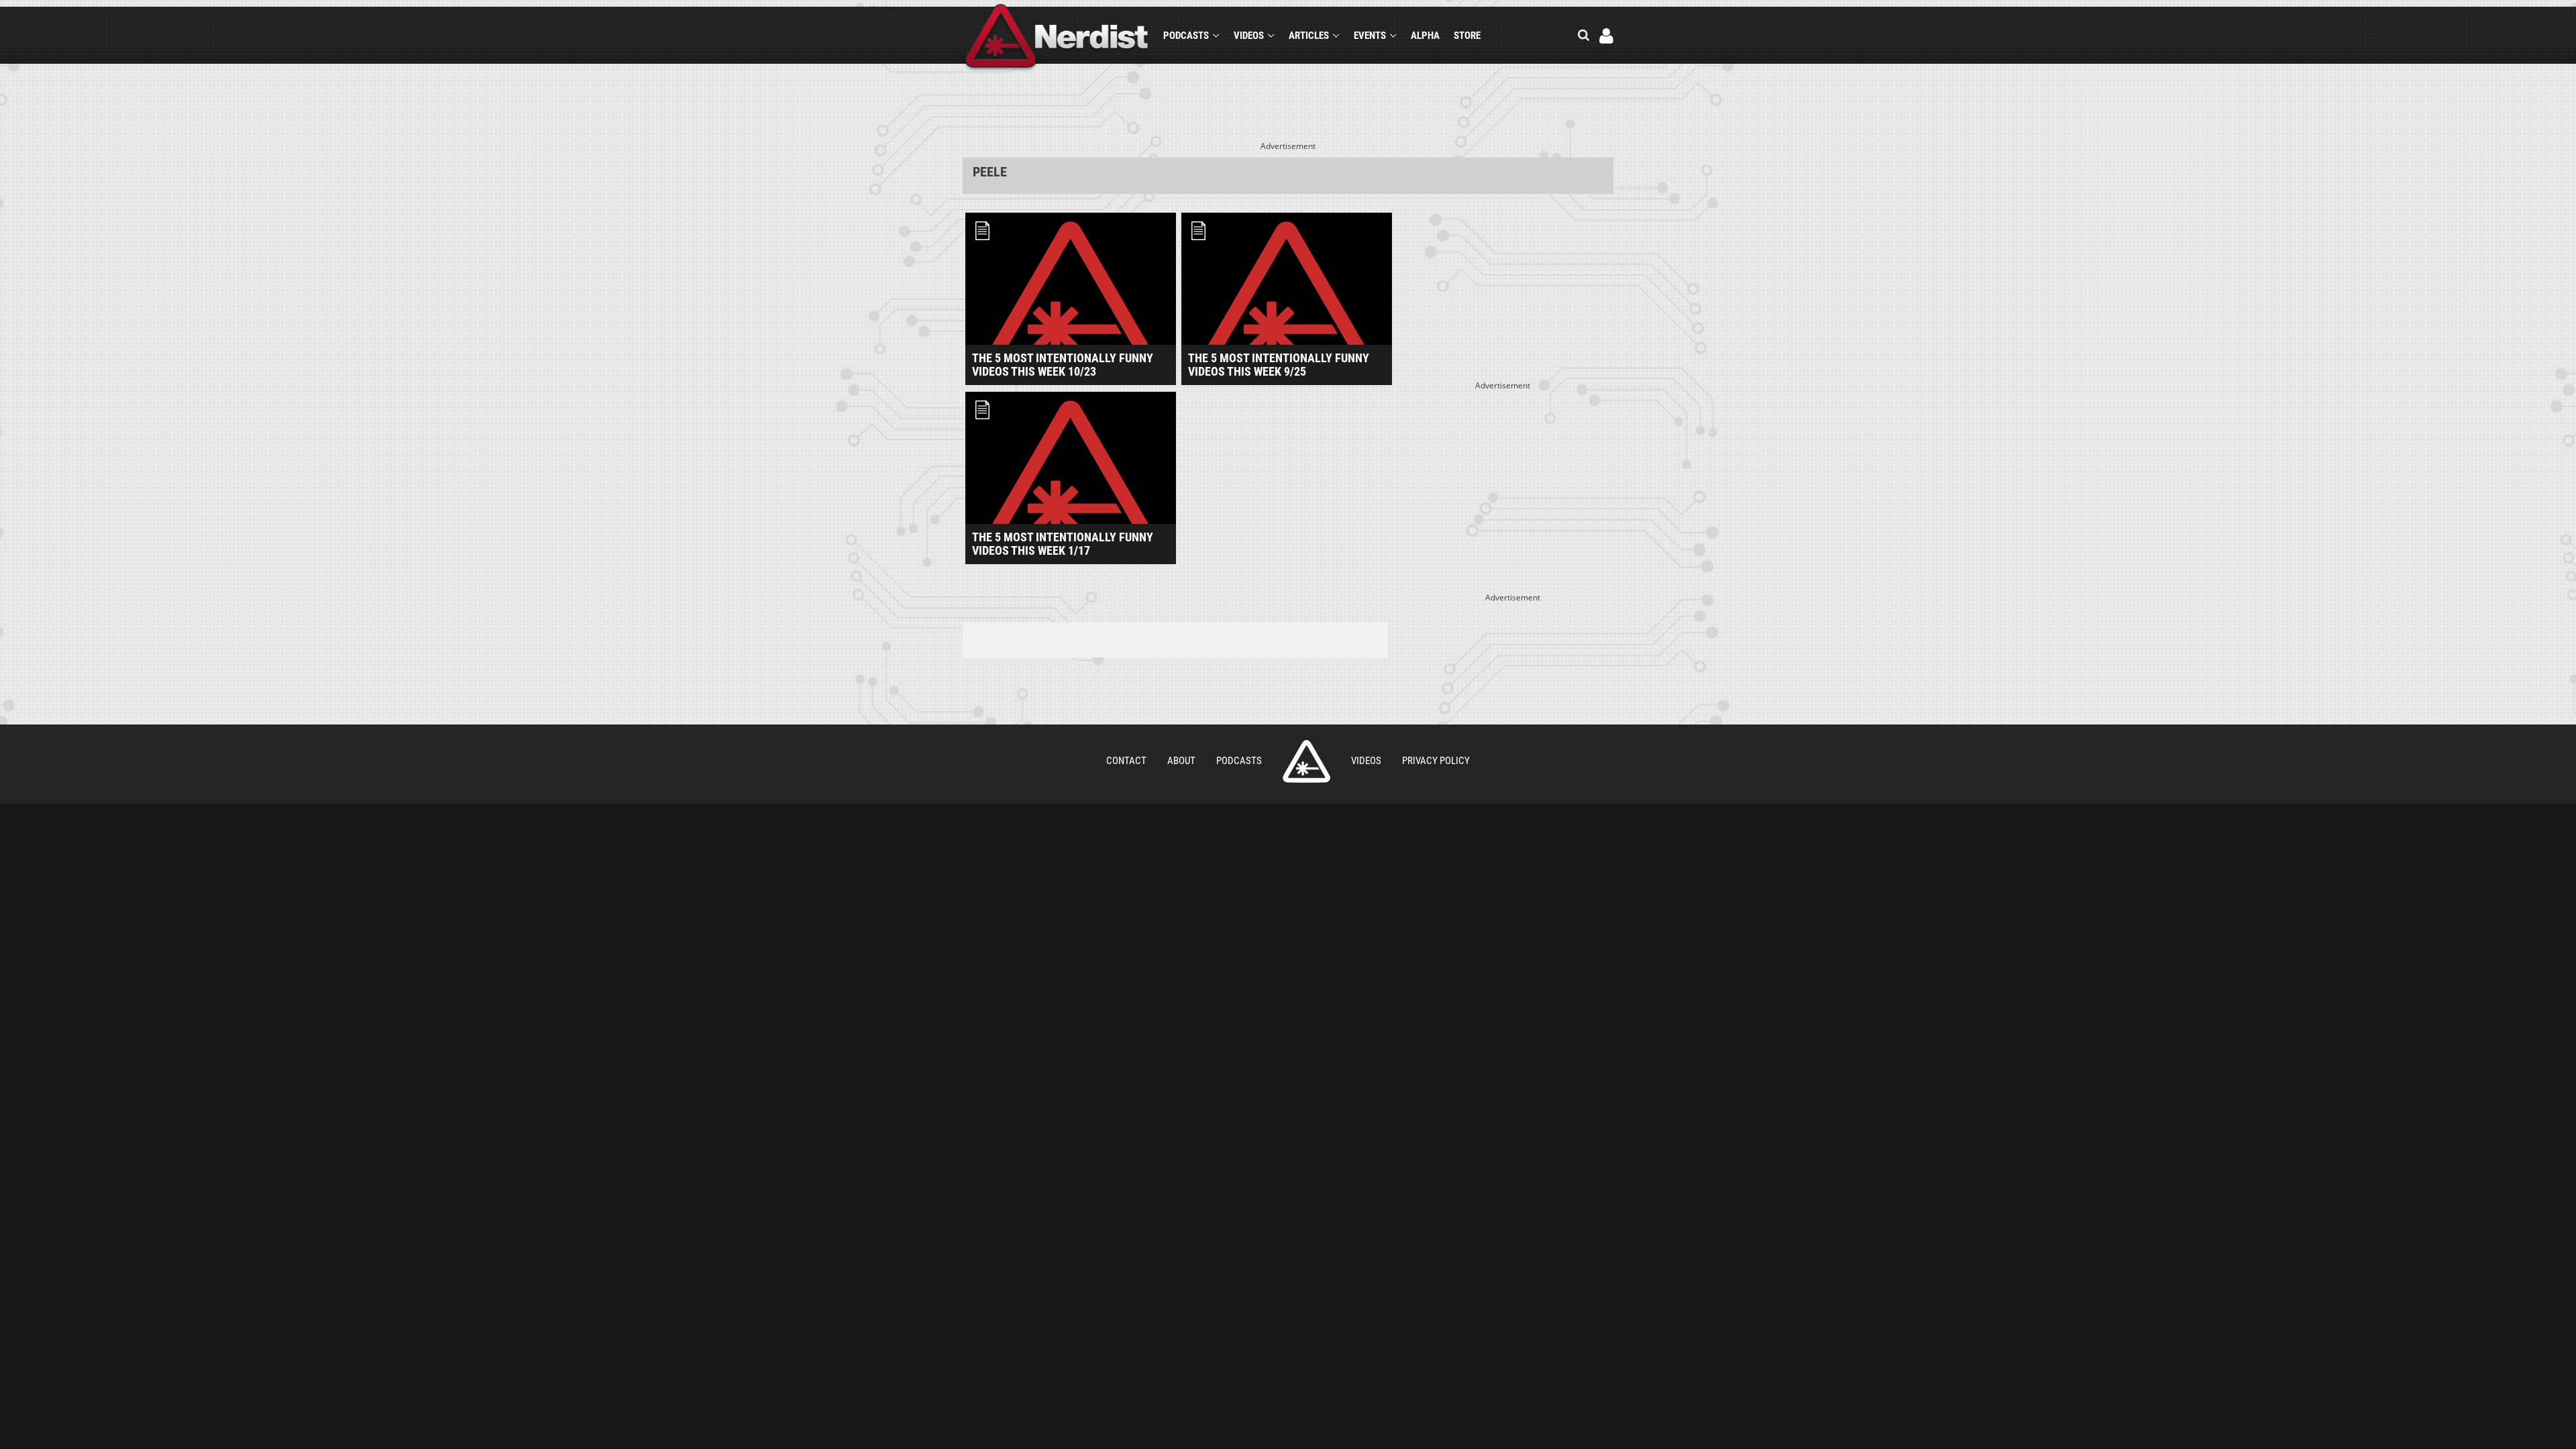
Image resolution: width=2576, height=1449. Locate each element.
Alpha (1425, 36)
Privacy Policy (1436, 761)
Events (1370, 36)
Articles (1309, 36)
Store (1467, 36)
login (1606, 36)
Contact (1126, 761)
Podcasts (1186, 36)
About (1181, 761)
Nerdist (1057, 38)
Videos (1249, 36)
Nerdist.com (1306, 761)
